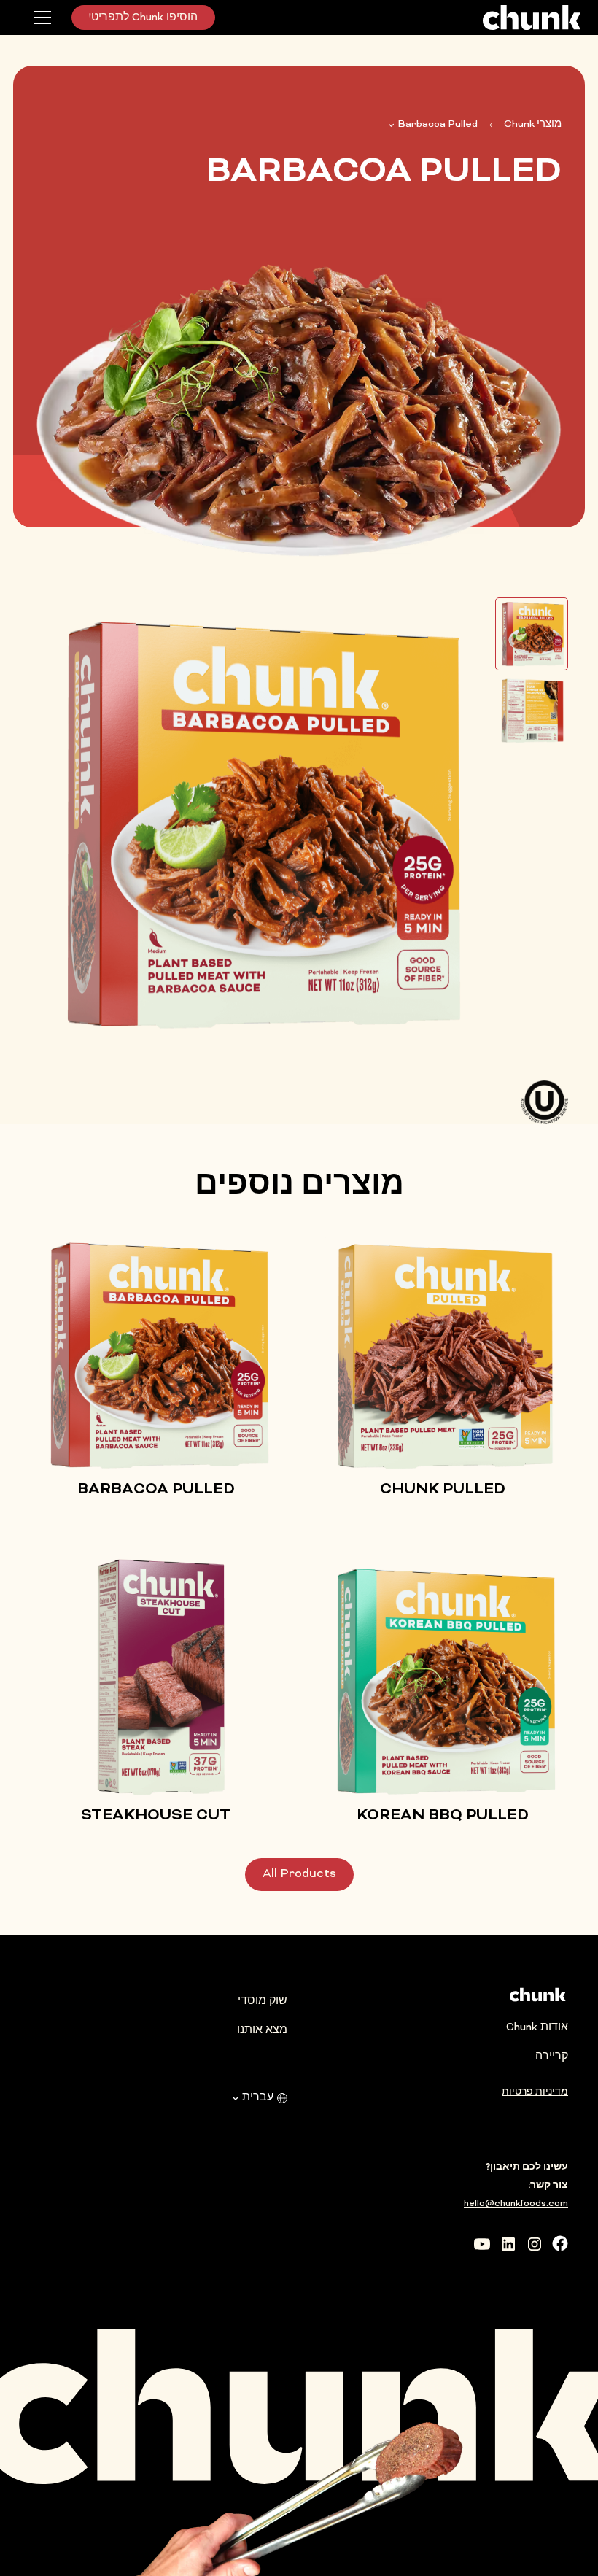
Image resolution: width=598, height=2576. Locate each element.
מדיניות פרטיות (535, 2092)
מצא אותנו (262, 2031)
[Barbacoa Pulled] (532, 634)
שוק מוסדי (263, 2001)
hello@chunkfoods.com (516, 2204)
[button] (42, 18)
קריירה (552, 2057)
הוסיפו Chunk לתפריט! (143, 18)
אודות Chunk (537, 2028)
